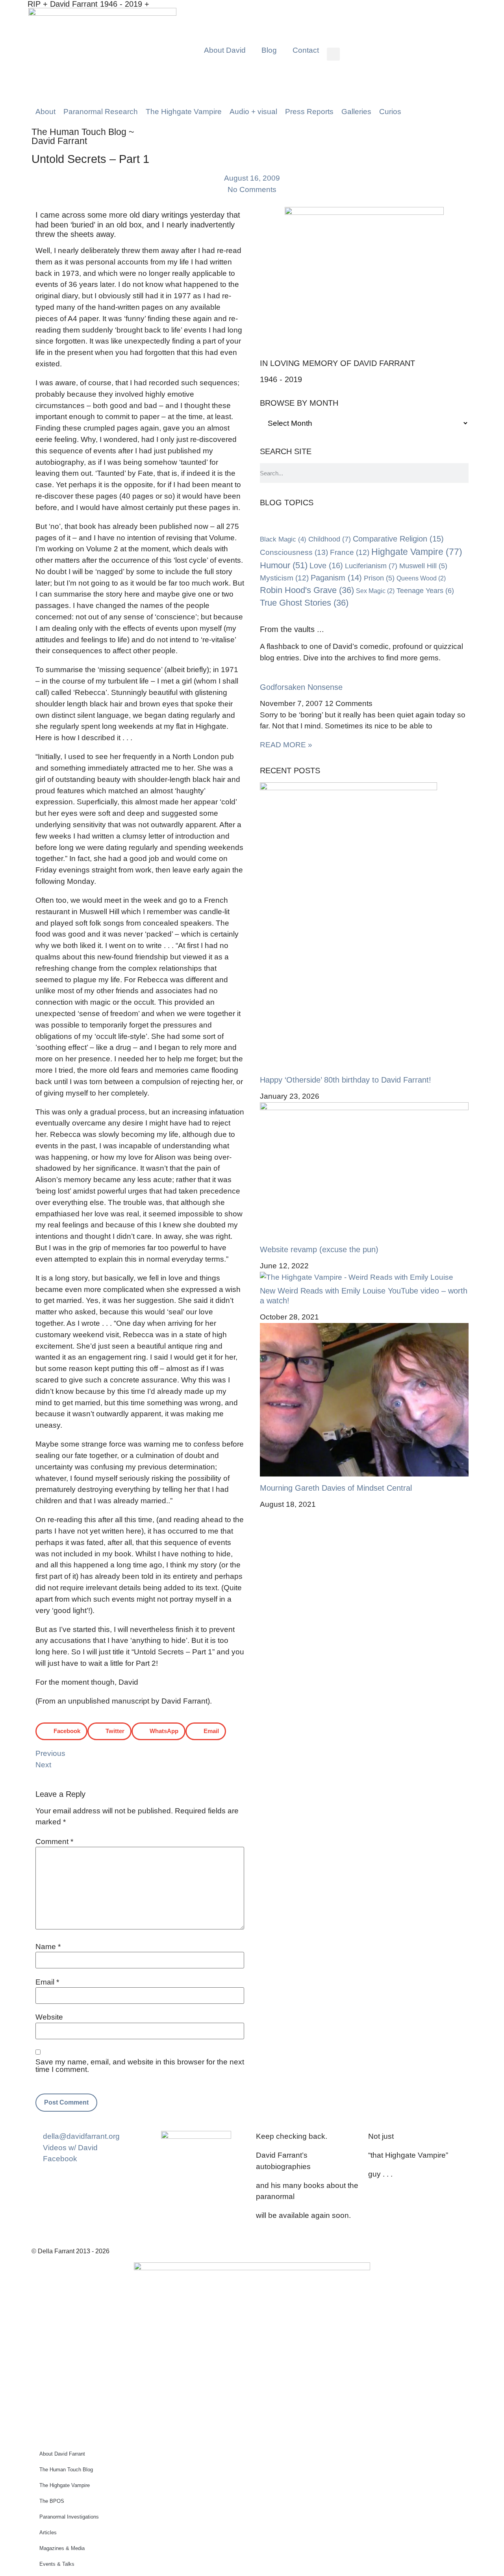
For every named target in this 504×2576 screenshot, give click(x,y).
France (350, 552)
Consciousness (294, 552)
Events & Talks (57, 2564)
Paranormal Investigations (69, 2517)
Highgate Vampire (417, 552)
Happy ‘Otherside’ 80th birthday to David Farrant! (346, 1080)
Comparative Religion (398, 539)
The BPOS (52, 2501)
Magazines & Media (62, 2548)
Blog (269, 50)
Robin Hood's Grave (307, 590)
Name (48, 1947)
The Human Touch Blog (66, 2470)
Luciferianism (371, 566)
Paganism (336, 578)
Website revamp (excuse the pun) (319, 1249)
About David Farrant (62, 2454)
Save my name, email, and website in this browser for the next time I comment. (140, 2066)
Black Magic (283, 539)
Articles (48, 2533)
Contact (306, 50)
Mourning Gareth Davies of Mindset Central (336, 1488)
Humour (284, 565)
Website (49, 2017)
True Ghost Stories (304, 603)
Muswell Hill (423, 566)
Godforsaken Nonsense (301, 687)
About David (225, 50)
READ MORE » (286, 745)
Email (47, 1982)
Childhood (330, 539)
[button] (333, 54)
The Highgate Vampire (65, 2485)
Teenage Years (425, 591)
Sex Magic (375, 591)
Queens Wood (421, 578)
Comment (54, 1841)
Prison (379, 578)
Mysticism (284, 578)
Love (326, 565)
